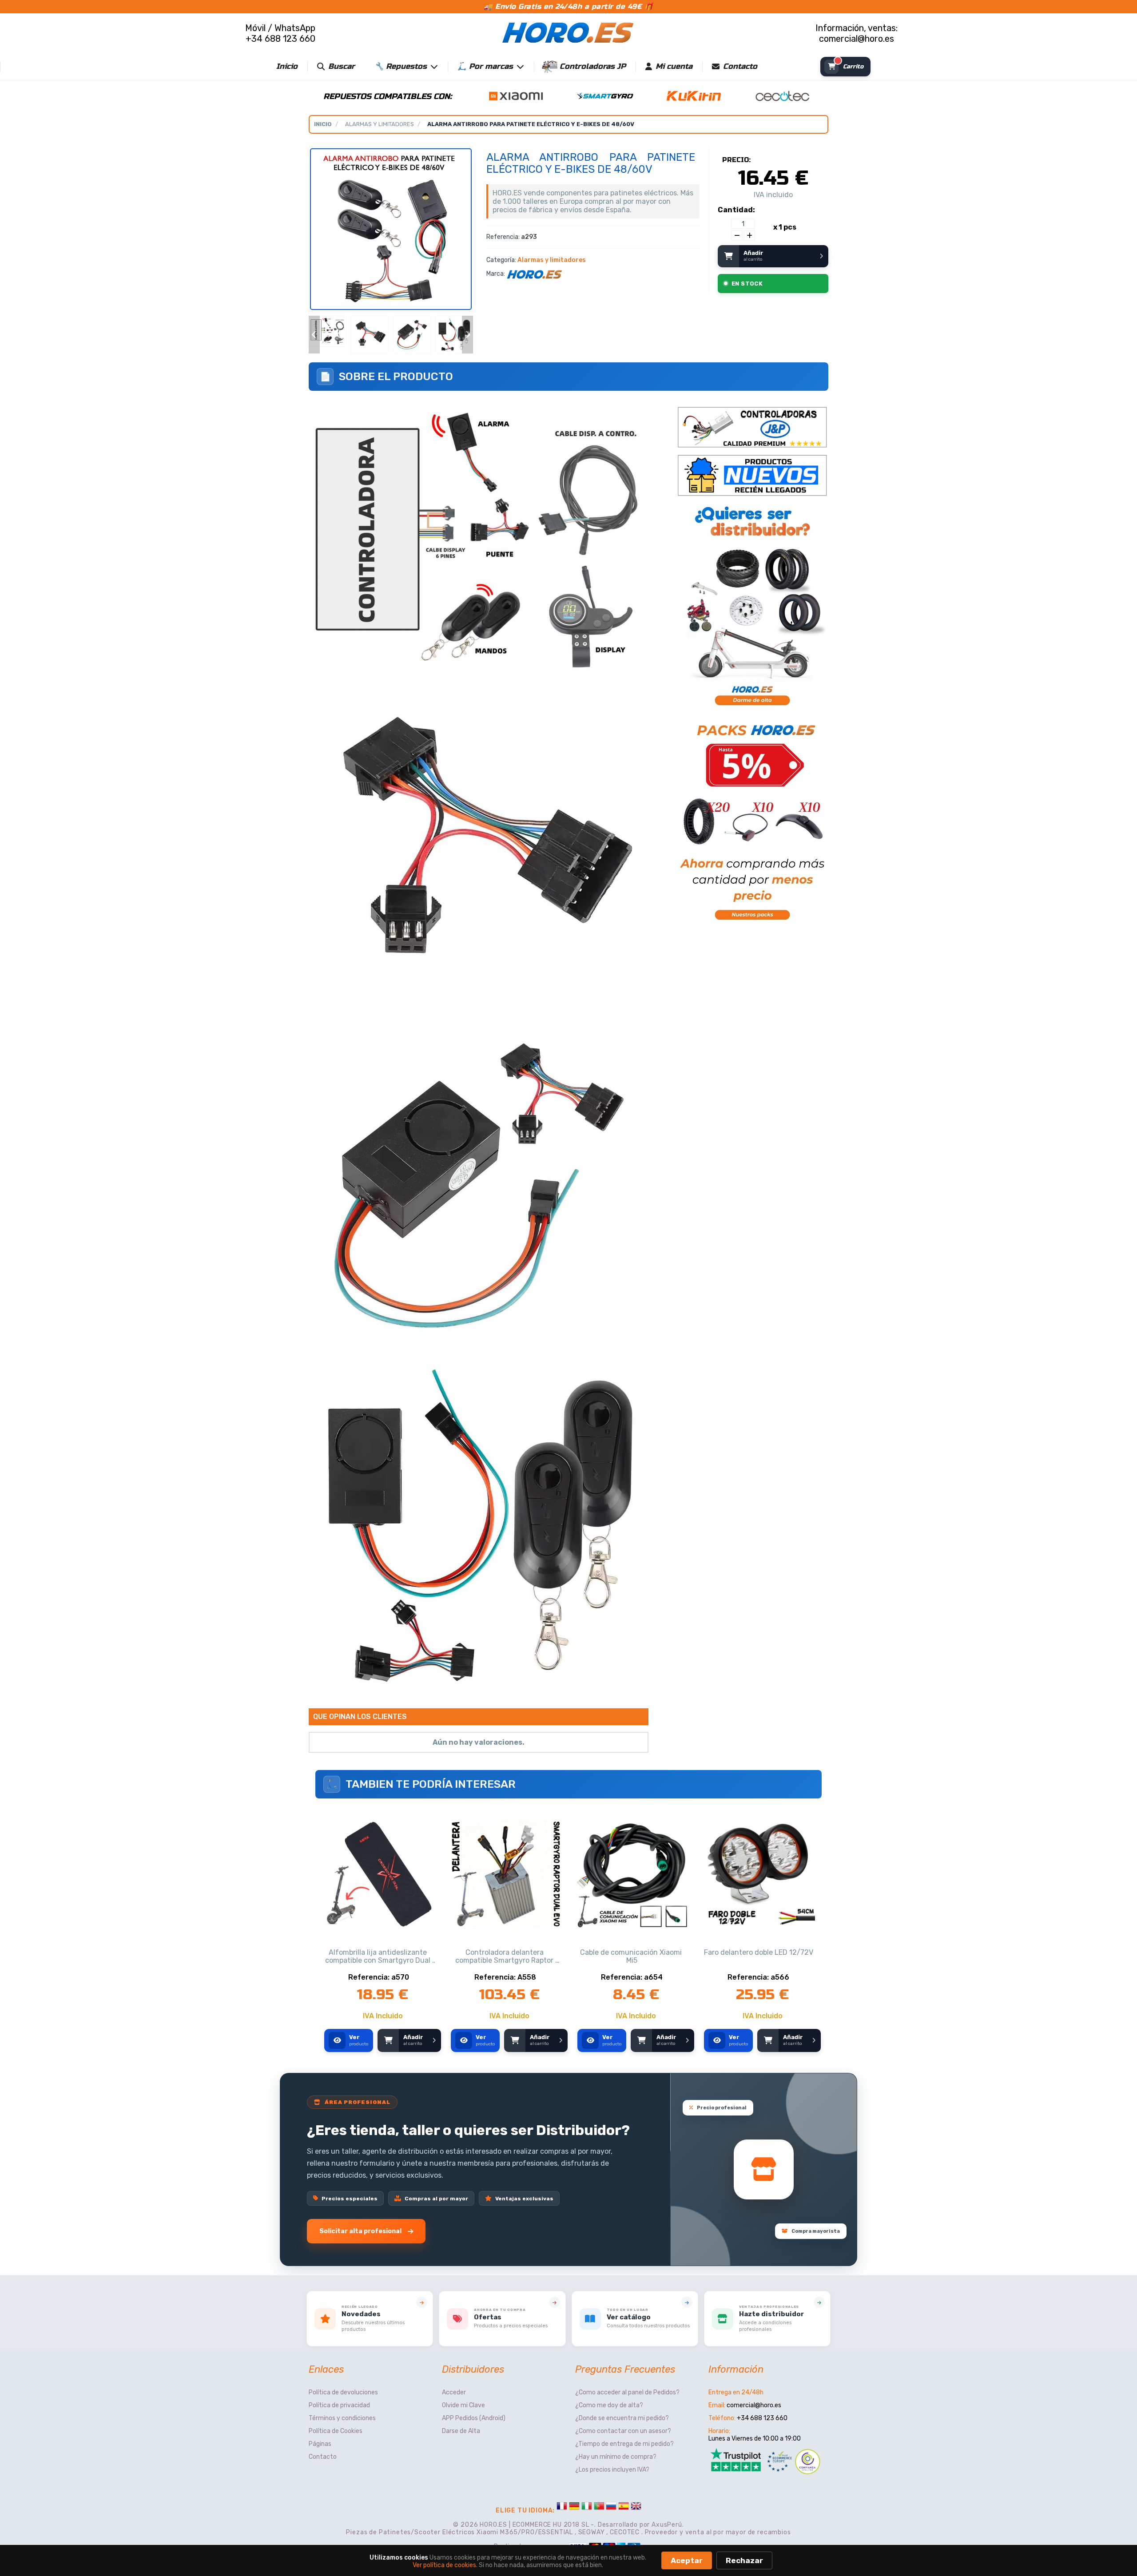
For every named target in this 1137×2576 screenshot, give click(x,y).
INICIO (323, 124)
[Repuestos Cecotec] (783, 95)
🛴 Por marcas (485, 66)
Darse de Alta (461, 2431)
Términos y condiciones (342, 2418)
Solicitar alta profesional (360, 2231)
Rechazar (744, 2560)
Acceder (454, 2392)
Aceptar (687, 2560)
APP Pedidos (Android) (474, 2418)
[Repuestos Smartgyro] (605, 95)
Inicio (287, 66)
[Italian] (587, 2507)
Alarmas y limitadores (380, 124)
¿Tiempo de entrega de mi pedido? (624, 2444)
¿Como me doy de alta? (609, 2405)
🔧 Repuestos (401, 66)
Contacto (740, 66)
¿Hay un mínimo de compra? (616, 2457)
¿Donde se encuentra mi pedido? (622, 2418)
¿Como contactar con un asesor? (623, 2431)
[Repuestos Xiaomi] (516, 95)
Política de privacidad (339, 2405)
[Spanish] (624, 2507)
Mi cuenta (674, 66)
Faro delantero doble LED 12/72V (759, 1953)
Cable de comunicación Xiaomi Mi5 (632, 1957)
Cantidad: (736, 210)
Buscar (342, 66)
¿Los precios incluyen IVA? (612, 2470)
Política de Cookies (336, 2431)
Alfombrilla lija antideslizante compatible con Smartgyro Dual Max (379, 1957)
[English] (636, 2507)
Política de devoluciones (343, 2392)
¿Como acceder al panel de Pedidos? (627, 2392)
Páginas (320, 2444)
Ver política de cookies (444, 2565)
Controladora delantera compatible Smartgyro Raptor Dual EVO (505, 1957)
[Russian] (611, 2507)
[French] (562, 2507)
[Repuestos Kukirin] (694, 95)
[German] (574, 2507)
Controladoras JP (593, 66)
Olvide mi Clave (463, 2405)
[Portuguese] (599, 2507)
